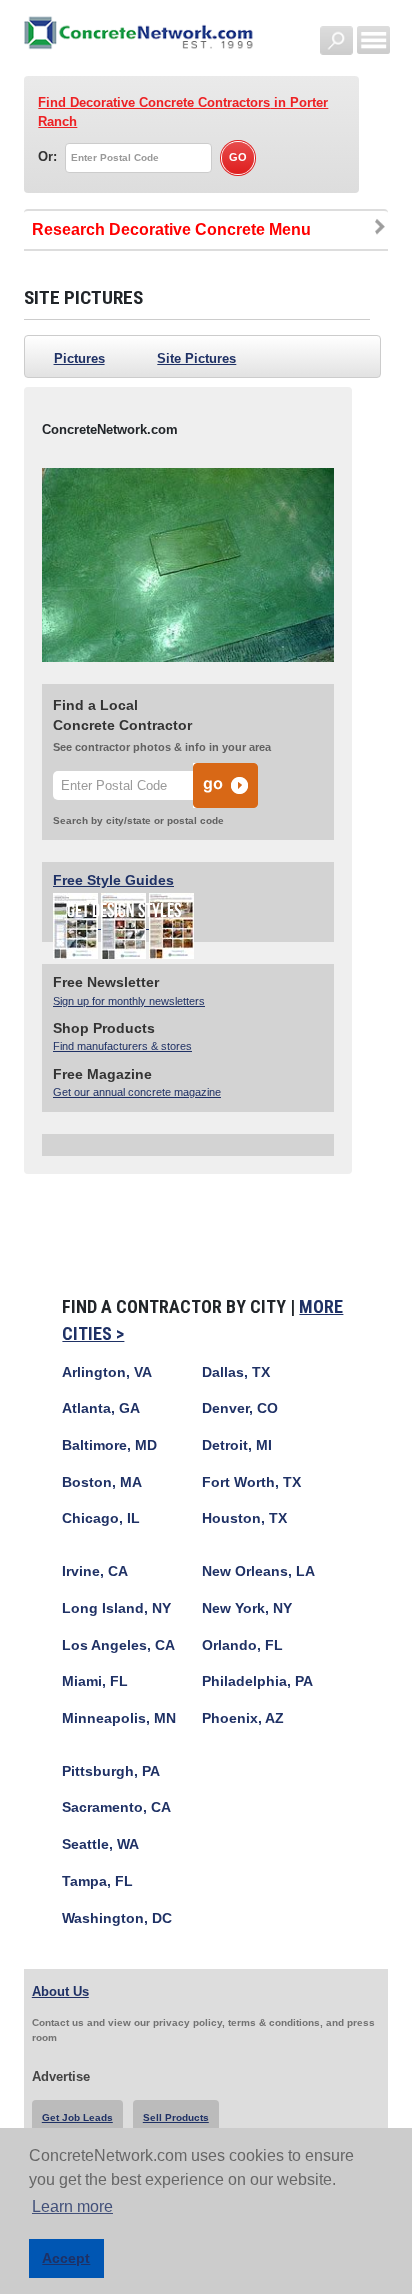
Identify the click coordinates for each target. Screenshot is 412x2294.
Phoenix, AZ (243, 1718)
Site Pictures (196, 358)
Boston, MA (102, 1482)
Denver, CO (240, 1408)
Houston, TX (244, 1518)
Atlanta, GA (101, 1408)
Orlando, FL (242, 1645)
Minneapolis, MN (119, 1718)
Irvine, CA (95, 1571)
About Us (60, 1991)
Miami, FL (95, 1681)
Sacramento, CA (116, 1807)
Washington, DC (117, 1918)
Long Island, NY (116, 1608)
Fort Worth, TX (251, 1482)
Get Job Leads (77, 2117)
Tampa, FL (97, 1881)
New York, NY (247, 1608)
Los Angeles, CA (118, 1645)
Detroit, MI (237, 1445)
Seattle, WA (100, 1844)
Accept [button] (66, 2258)
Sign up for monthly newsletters (129, 1001)
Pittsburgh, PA (111, 1771)
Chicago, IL (101, 1518)
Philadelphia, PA (257, 1681)
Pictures (79, 358)
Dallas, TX (236, 1372)
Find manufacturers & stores (122, 1046)
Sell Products (176, 2117)
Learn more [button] (72, 2206)
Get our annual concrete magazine (137, 1092)
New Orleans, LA (258, 1571)
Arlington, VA (107, 1372)
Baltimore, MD (109, 1445)
